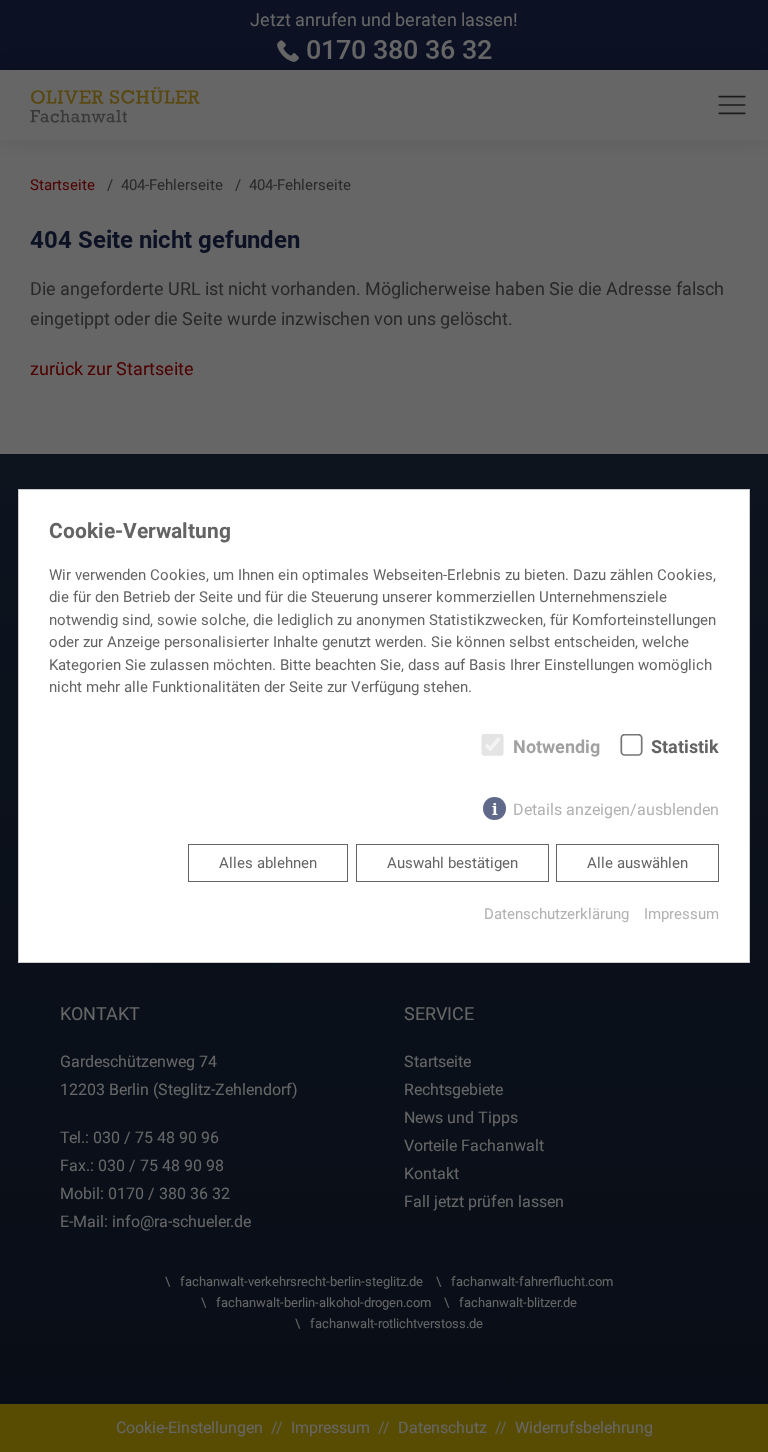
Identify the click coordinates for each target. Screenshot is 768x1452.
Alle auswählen (637, 863)
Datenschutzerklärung (556, 914)
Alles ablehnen (268, 863)
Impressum (681, 914)
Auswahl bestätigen (452, 863)
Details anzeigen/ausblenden (616, 809)
